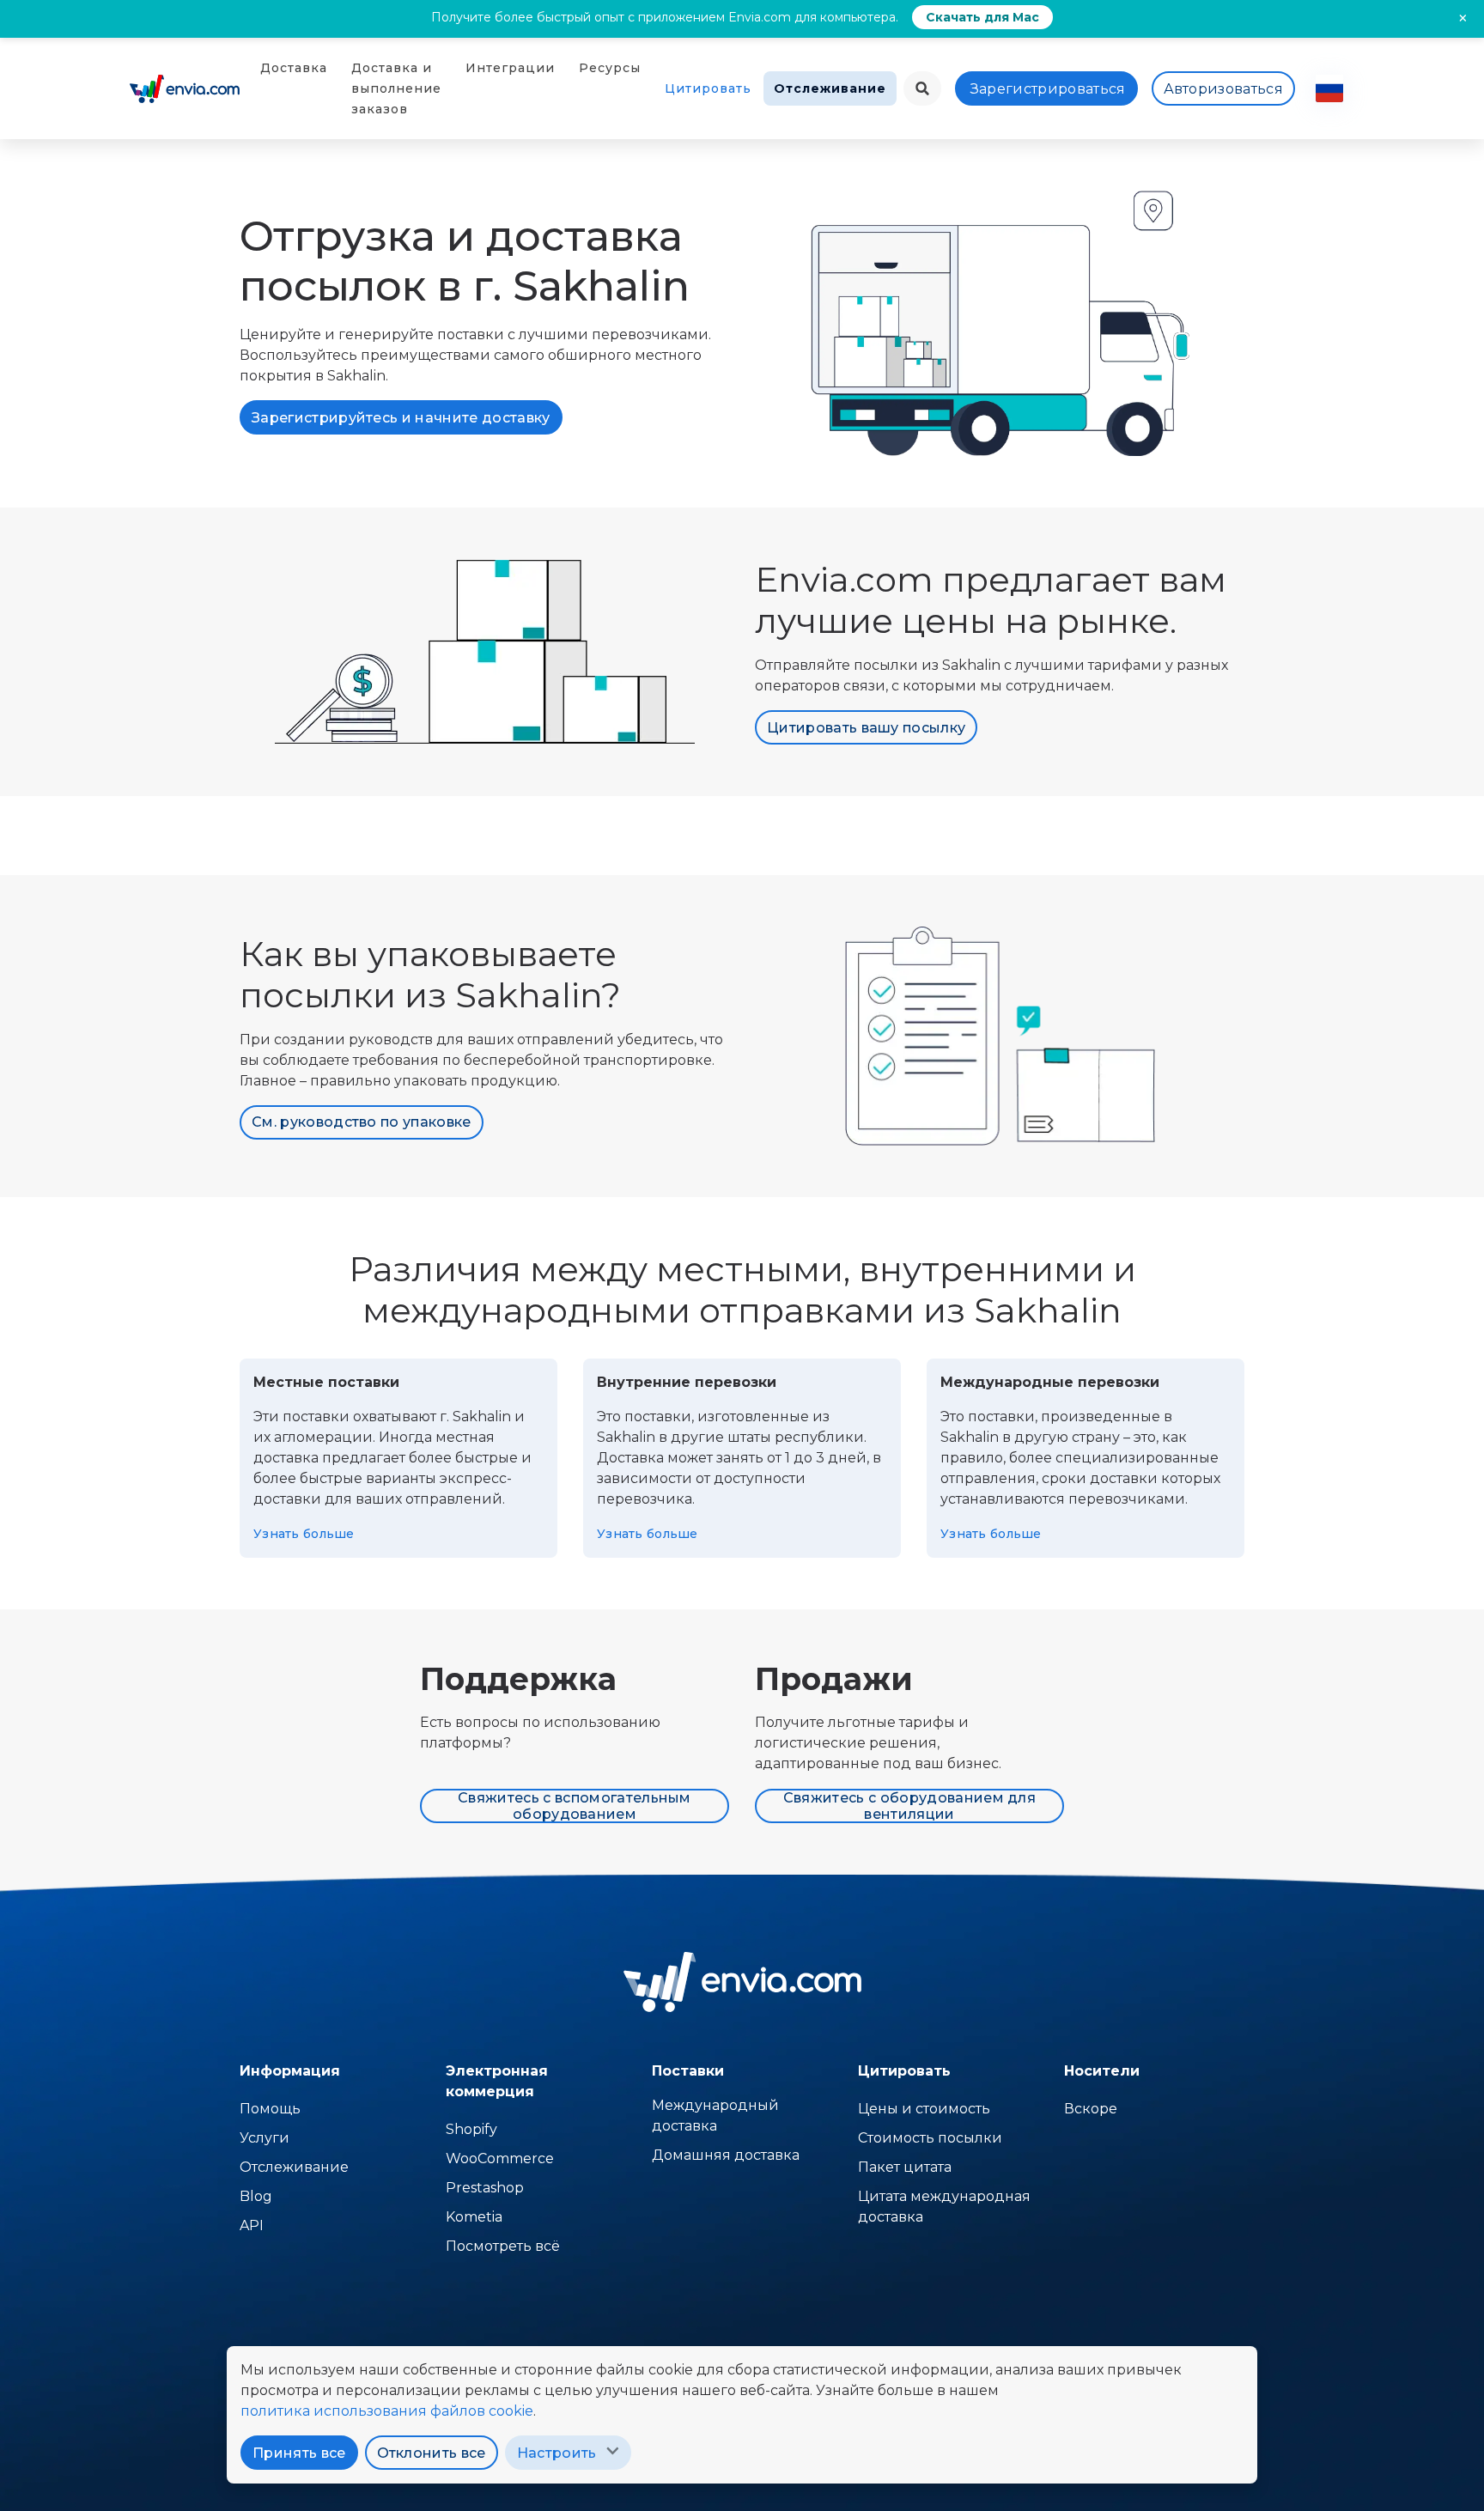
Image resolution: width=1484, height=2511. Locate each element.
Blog (256, 2196)
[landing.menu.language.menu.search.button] (922, 88)
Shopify (471, 2129)
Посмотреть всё (503, 2246)
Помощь (270, 2109)
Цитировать (708, 88)
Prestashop (485, 2188)
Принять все (299, 2453)
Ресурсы (610, 68)
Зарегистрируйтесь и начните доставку (401, 418)
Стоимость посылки (930, 2138)
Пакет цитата (905, 2167)
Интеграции (510, 68)
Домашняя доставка (726, 2155)
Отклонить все (432, 2453)
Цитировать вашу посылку (866, 728)
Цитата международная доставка (944, 2207)
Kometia (474, 2217)
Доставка (294, 68)
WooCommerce (500, 2158)
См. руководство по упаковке (362, 1122)
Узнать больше (304, 1534)
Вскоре (1091, 2109)
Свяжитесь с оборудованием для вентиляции (909, 1806)
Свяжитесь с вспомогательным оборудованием (575, 1806)
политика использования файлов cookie (387, 2411)
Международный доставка (715, 2116)
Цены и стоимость (924, 2109)
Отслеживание (830, 88)
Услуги (265, 2138)
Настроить (557, 2453)
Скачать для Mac (982, 17)
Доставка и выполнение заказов (396, 88)
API (252, 2225)
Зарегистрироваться (1048, 89)
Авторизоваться (1223, 89)
